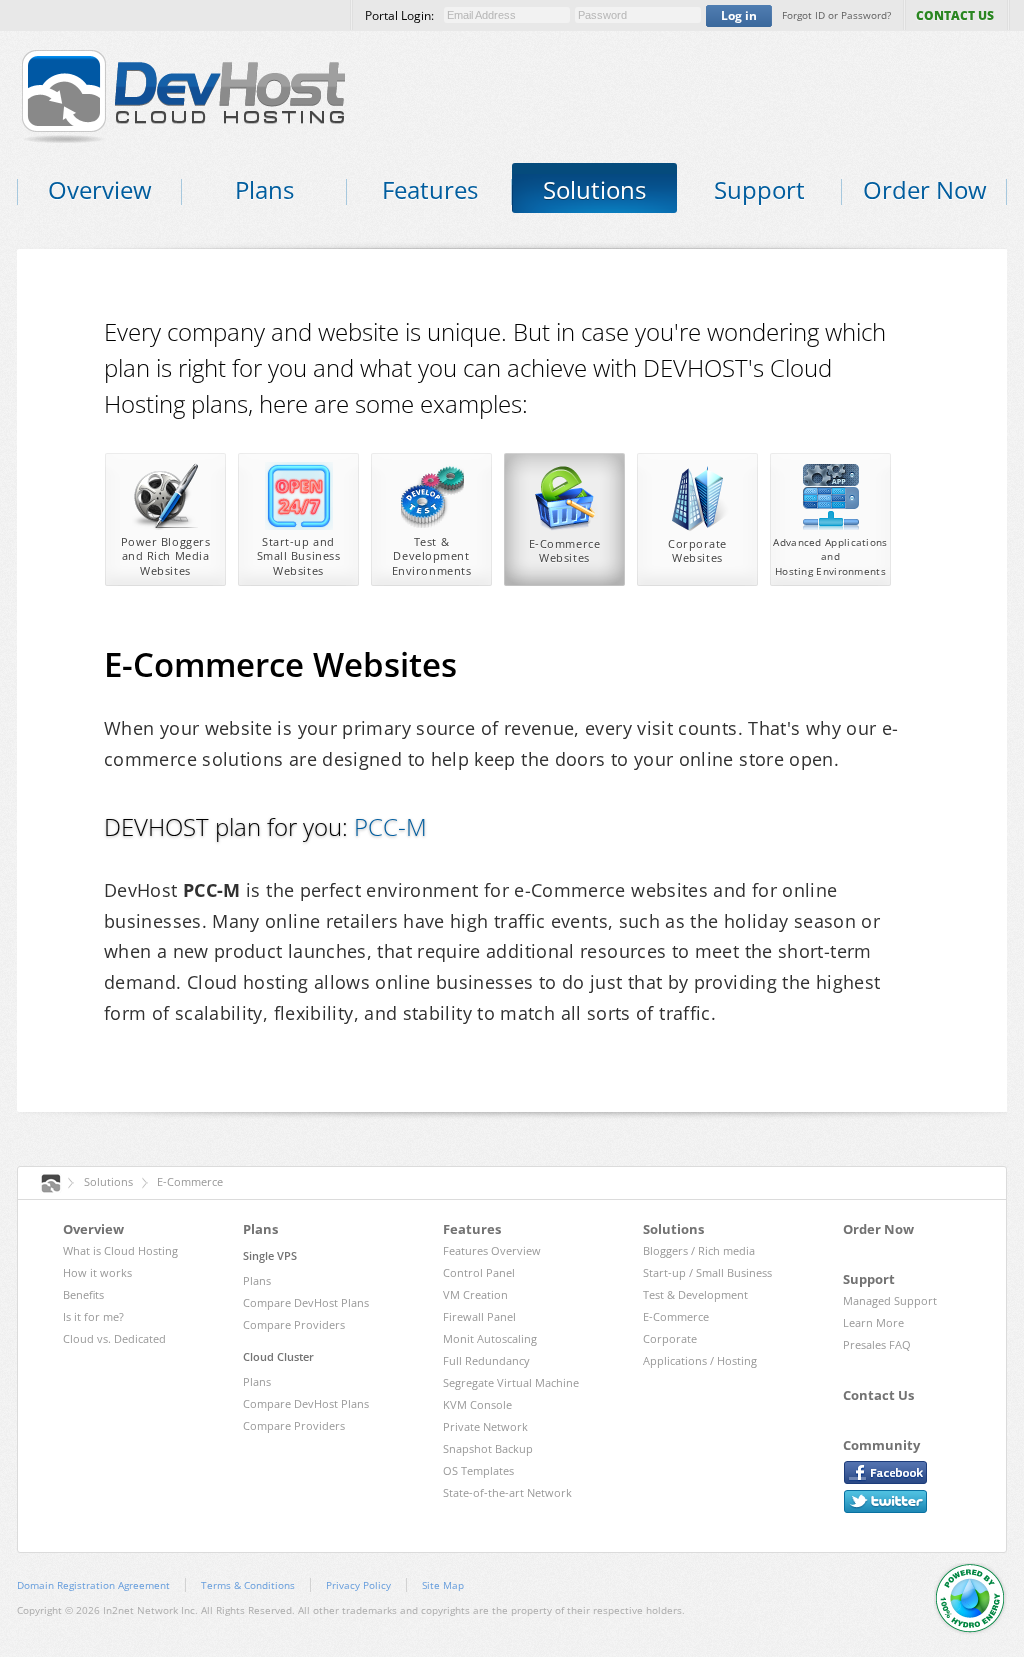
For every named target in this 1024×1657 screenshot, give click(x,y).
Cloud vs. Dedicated (114, 1338)
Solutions (108, 1181)
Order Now (878, 1229)
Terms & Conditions (248, 1585)
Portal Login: (399, 15)
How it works (97, 1272)
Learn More (873, 1322)
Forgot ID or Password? (836, 15)
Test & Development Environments (432, 556)
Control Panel (479, 1272)
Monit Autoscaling (490, 1338)
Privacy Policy (358, 1585)
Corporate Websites (697, 550)
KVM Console (477, 1404)
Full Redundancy (486, 1360)
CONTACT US (955, 15)
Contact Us (878, 1395)
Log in (739, 15)
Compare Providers (294, 1324)
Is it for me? (93, 1316)
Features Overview (492, 1250)
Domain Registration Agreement (93, 1585)
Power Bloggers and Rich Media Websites (166, 556)
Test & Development (695, 1294)
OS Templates (478, 1470)
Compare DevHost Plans (306, 1302)
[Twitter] (885, 1501)
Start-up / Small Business (707, 1272)
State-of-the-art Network (507, 1492)
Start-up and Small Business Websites (299, 556)
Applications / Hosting (700, 1360)
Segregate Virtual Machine (511, 1382)
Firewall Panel (479, 1316)
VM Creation (475, 1294)
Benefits (83, 1294)
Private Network (485, 1426)
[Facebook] (885, 1472)
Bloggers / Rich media (699, 1250)
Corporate (670, 1338)
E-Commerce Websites (565, 550)
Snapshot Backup (488, 1448)
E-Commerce (190, 1181)
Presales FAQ (877, 1344)
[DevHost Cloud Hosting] (214, 94)
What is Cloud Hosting (120, 1250)
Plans (257, 1280)
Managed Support (890, 1300)
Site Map (443, 1585)
